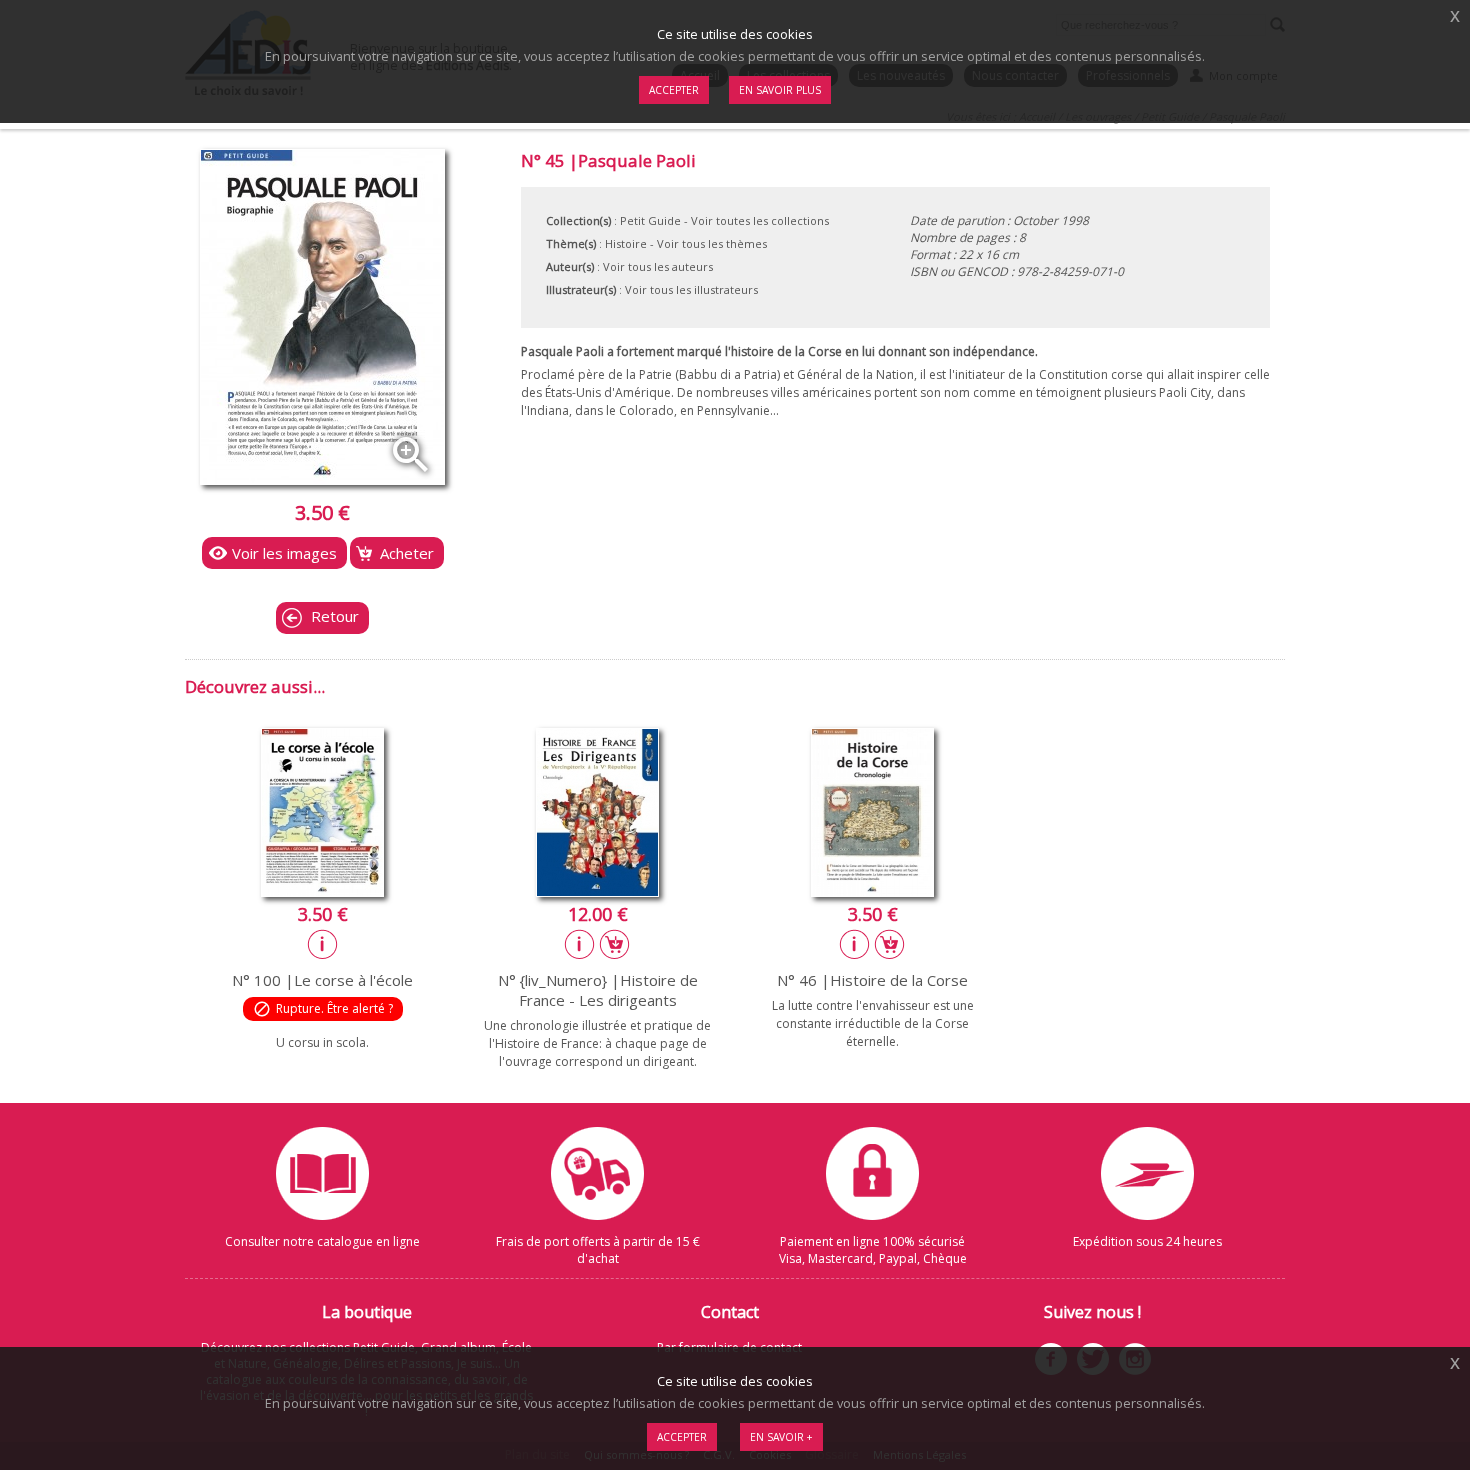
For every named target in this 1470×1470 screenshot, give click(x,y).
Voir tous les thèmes (712, 243)
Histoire (626, 243)
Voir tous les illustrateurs (691, 289)
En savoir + (781, 1437)
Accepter (682, 1437)
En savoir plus (780, 90)
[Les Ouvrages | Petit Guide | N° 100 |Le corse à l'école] (322, 891)
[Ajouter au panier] (615, 944)
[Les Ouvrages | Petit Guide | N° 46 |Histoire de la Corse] (872, 891)
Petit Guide (650, 220)
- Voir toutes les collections (756, 220)
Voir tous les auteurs (658, 266)
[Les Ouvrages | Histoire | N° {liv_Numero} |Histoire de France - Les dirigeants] (597, 891)
